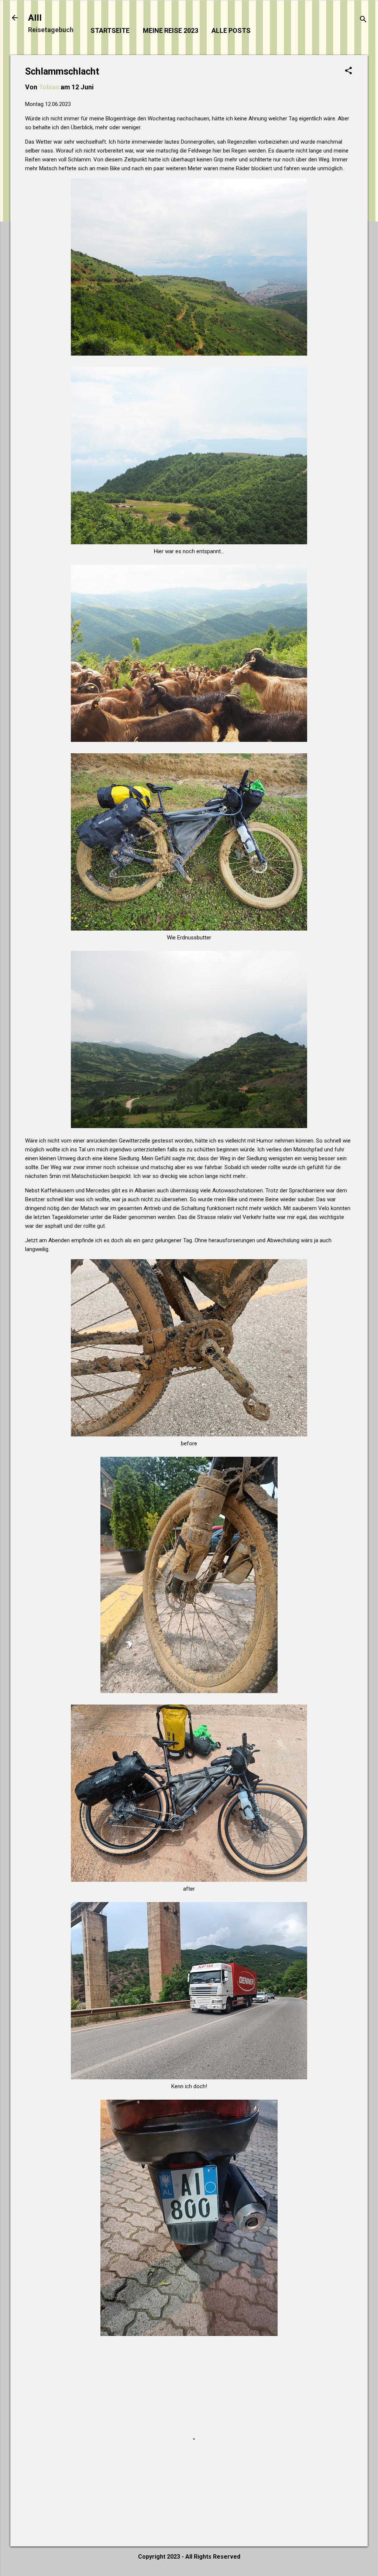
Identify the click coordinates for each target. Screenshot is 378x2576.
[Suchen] (363, 20)
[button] (348, 71)
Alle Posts (231, 30)
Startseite (110, 30)
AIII (35, 18)
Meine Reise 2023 (171, 30)
